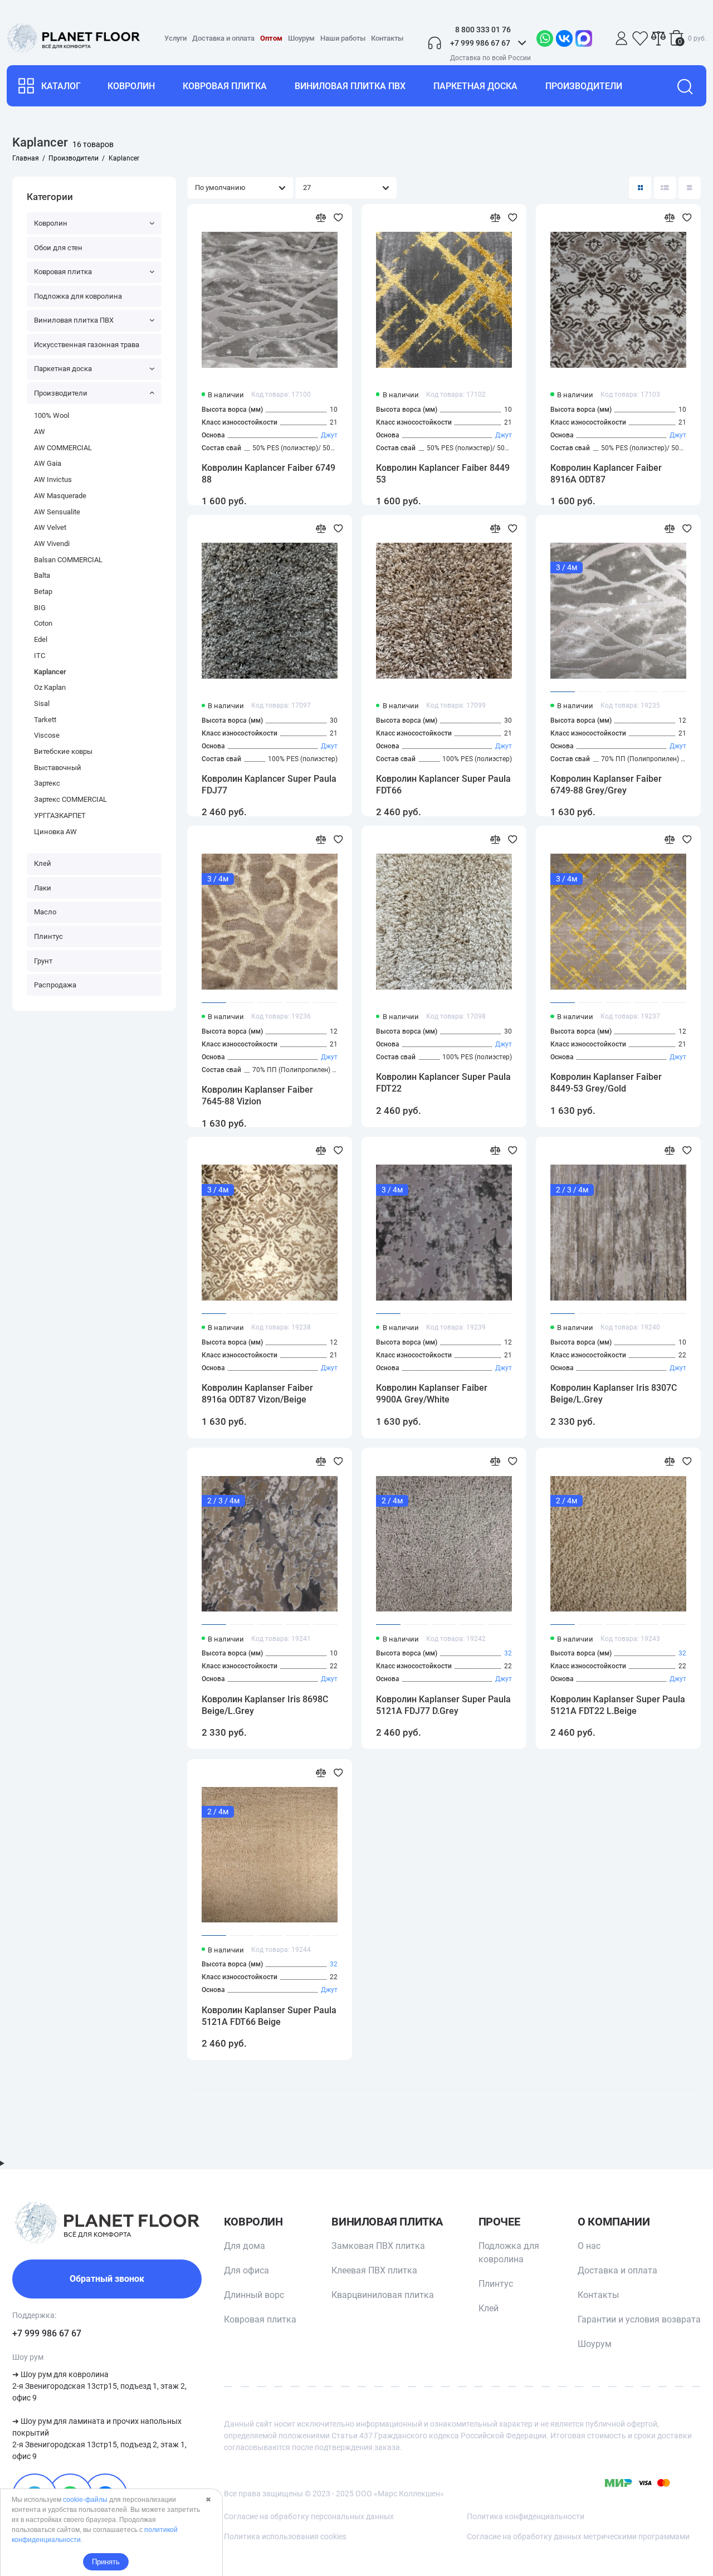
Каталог (61, 86)
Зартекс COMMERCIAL (70, 799)
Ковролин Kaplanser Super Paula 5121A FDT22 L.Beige (618, 1705)
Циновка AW (55, 832)
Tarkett (45, 720)
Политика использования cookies (285, 2536)
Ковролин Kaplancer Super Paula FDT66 (443, 785)
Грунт (43, 961)
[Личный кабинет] (622, 38)
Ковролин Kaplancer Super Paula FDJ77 (269, 785)
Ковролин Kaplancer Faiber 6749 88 (268, 474)
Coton (43, 623)
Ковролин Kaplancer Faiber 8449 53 (443, 474)
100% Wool (52, 415)
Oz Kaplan (50, 687)
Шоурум (301, 38)
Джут (329, 435)
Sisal (42, 703)
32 (508, 1653)
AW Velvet (50, 527)
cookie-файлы (85, 2500)
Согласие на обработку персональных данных (309, 2516)
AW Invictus (53, 479)
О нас (589, 2246)
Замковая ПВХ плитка (378, 2246)
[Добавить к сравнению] (321, 218)
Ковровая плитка (225, 86)
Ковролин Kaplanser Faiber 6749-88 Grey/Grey (606, 785)
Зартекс (47, 783)
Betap (43, 591)
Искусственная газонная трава (87, 345)
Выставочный (58, 768)
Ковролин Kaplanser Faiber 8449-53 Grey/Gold (606, 1083)
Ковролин (131, 86)
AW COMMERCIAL (63, 448)
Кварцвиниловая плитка (383, 2295)
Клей (43, 863)
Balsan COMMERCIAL (68, 560)
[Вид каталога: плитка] (640, 188)
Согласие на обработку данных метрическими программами (578, 2536)
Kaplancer (50, 672)
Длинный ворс (254, 2295)
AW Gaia (48, 463)
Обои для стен (58, 248)
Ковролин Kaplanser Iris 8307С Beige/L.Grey (614, 1394)
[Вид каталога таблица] (690, 188)
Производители (584, 86)
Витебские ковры (63, 751)
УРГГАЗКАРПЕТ (60, 815)
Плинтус (48, 936)
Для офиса (246, 2270)
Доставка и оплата (223, 38)
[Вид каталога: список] (665, 188)
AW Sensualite (57, 512)
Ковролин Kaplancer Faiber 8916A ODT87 (606, 474)
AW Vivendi (52, 544)
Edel (41, 639)
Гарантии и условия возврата (639, 2319)
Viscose (47, 735)
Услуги (175, 38)
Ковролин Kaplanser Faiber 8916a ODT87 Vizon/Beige (257, 1394)
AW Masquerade (60, 496)
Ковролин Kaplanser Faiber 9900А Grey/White (432, 1394)
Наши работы (343, 38)
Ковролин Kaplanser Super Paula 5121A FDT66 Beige (269, 2016)
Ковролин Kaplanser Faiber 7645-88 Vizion (257, 1095)
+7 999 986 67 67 (47, 2333)
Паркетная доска (475, 86)
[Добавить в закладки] (338, 218)
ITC (40, 656)
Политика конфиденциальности (526, 2516)
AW (40, 432)
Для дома (245, 2246)
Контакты (387, 38)
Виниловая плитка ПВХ (350, 86)
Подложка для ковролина (78, 296)
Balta (42, 575)
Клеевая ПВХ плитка (374, 2270)
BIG (40, 608)
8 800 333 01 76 (483, 30)
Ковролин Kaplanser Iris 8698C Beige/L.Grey (265, 1705)
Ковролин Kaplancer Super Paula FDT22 (443, 1083)
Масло (45, 912)
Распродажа (55, 985)
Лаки (43, 888)
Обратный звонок (107, 2279)
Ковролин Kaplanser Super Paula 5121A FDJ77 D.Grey (443, 1705)
